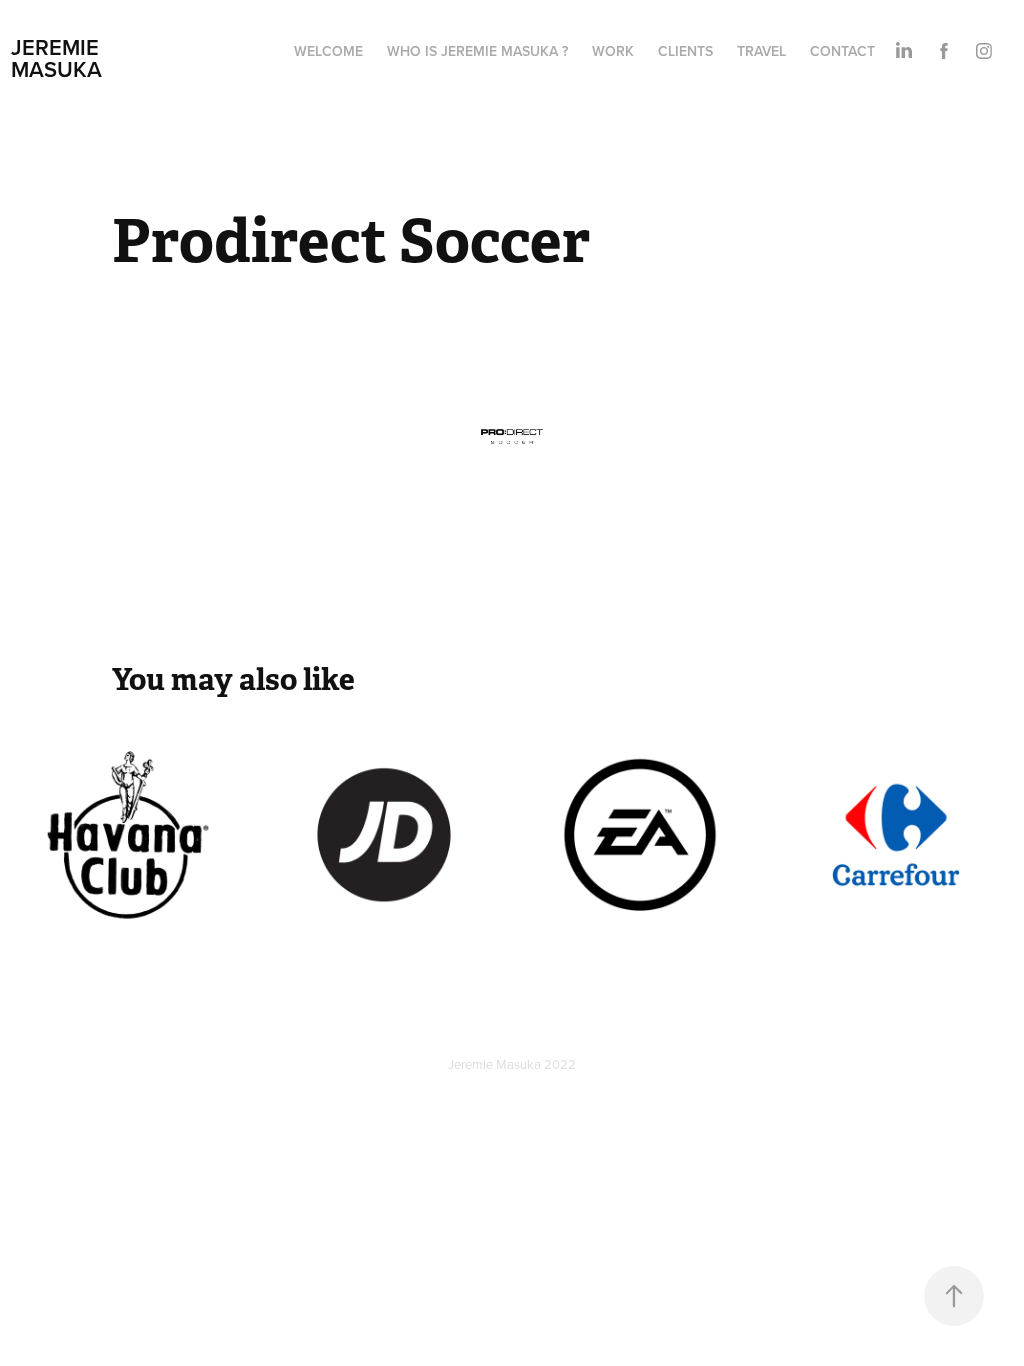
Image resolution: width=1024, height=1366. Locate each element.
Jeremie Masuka (58, 58)
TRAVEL (761, 51)
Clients (685, 51)
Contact (842, 51)
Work (613, 51)
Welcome (328, 51)
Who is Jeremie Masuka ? (477, 51)
